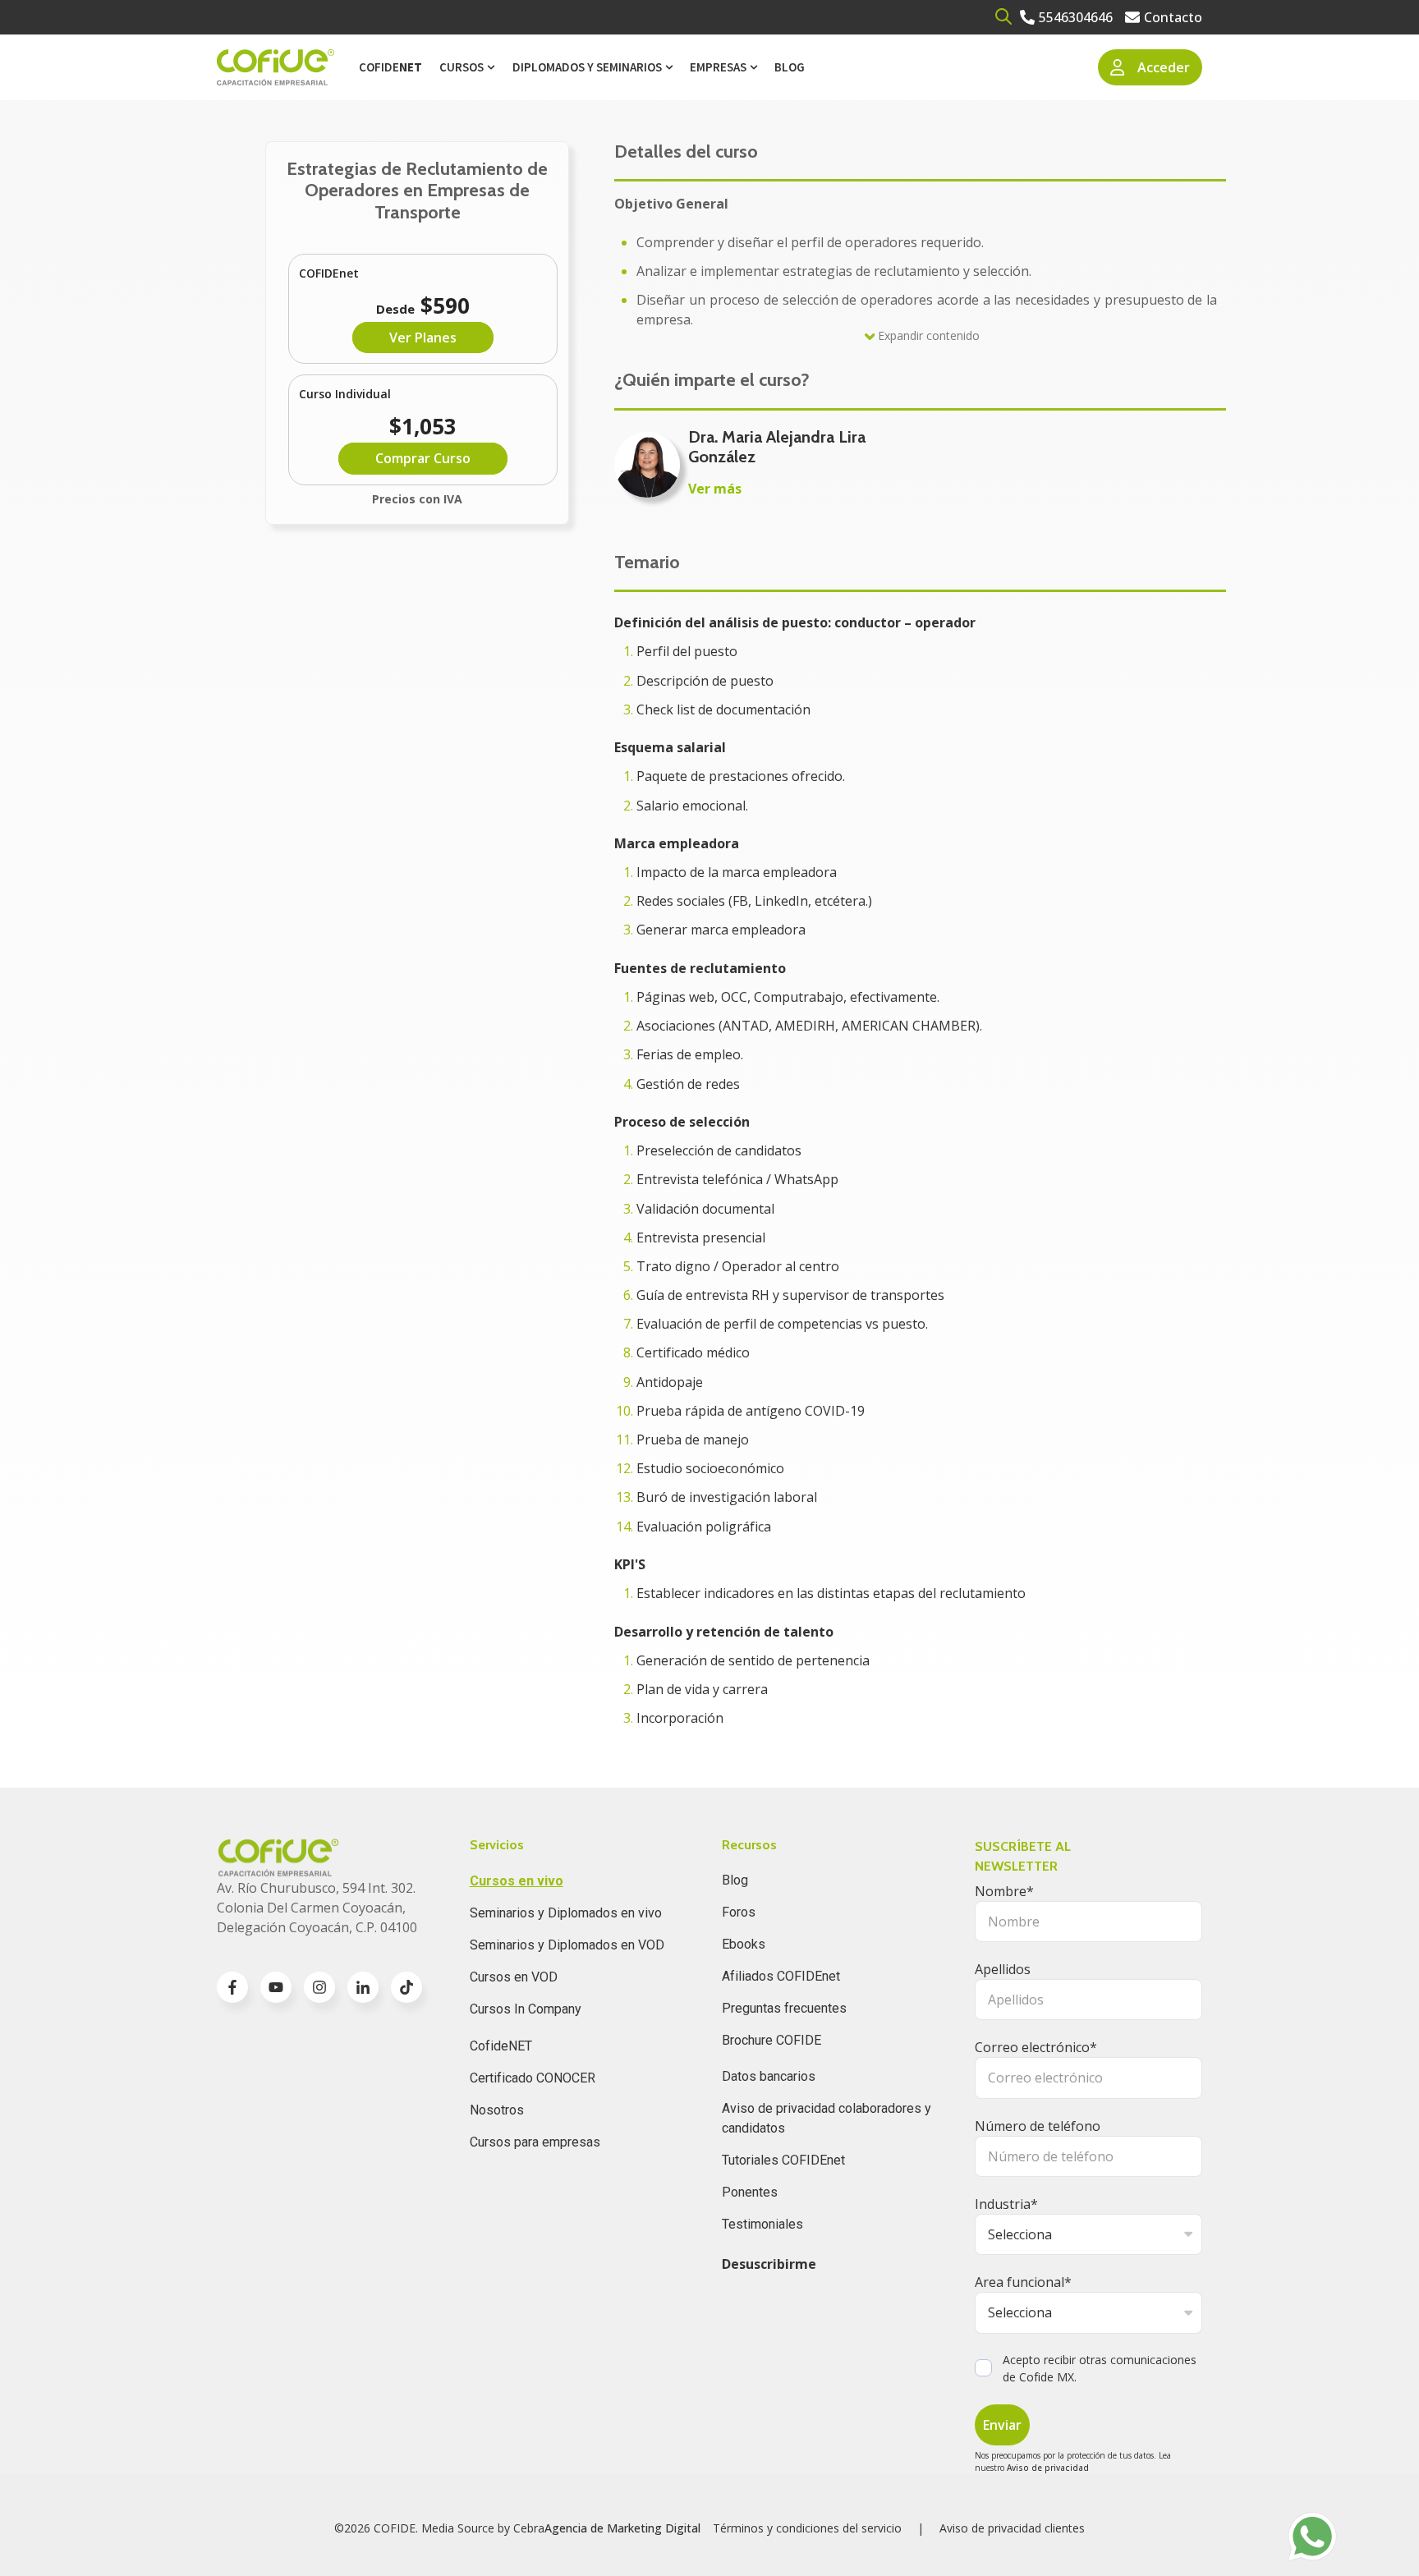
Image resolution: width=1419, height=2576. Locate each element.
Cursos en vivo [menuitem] (517, 1881)
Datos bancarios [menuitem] (769, 2076)
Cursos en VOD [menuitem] (514, 1977)
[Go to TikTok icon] (406, 1987)
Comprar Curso (423, 458)
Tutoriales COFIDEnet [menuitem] (783, 2160)
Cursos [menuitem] (462, 67)
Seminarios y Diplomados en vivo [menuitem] (566, 1913)
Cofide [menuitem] (390, 67)
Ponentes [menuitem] (750, 2192)
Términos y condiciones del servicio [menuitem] (807, 2528)
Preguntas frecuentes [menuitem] (784, 2008)
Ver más (715, 489)
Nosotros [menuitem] (497, 2110)
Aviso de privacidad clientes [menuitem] (1012, 2528)
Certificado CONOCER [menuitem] (533, 2078)
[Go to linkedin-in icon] (363, 1987)
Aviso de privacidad (1048, 2468)
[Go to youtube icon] (276, 1987)
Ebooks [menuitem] (744, 1944)
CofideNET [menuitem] (501, 2046)
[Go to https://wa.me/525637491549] (1312, 2537)
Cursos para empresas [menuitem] (535, 2142)
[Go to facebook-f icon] (232, 1987)
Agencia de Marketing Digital (622, 2528)
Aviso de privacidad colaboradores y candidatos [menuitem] (827, 2118)
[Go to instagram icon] (319, 1987)
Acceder (1164, 67)
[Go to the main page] (276, 68)
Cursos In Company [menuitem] (526, 2009)
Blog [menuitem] (790, 67)
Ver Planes (423, 337)
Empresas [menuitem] (718, 67)
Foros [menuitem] (739, 1912)
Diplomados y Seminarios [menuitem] (587, 67)
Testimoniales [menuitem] (762, 2224)
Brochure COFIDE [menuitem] (771, 2040)
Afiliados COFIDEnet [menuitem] (781, 1976)
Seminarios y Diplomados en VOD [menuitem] (567, 1945)
